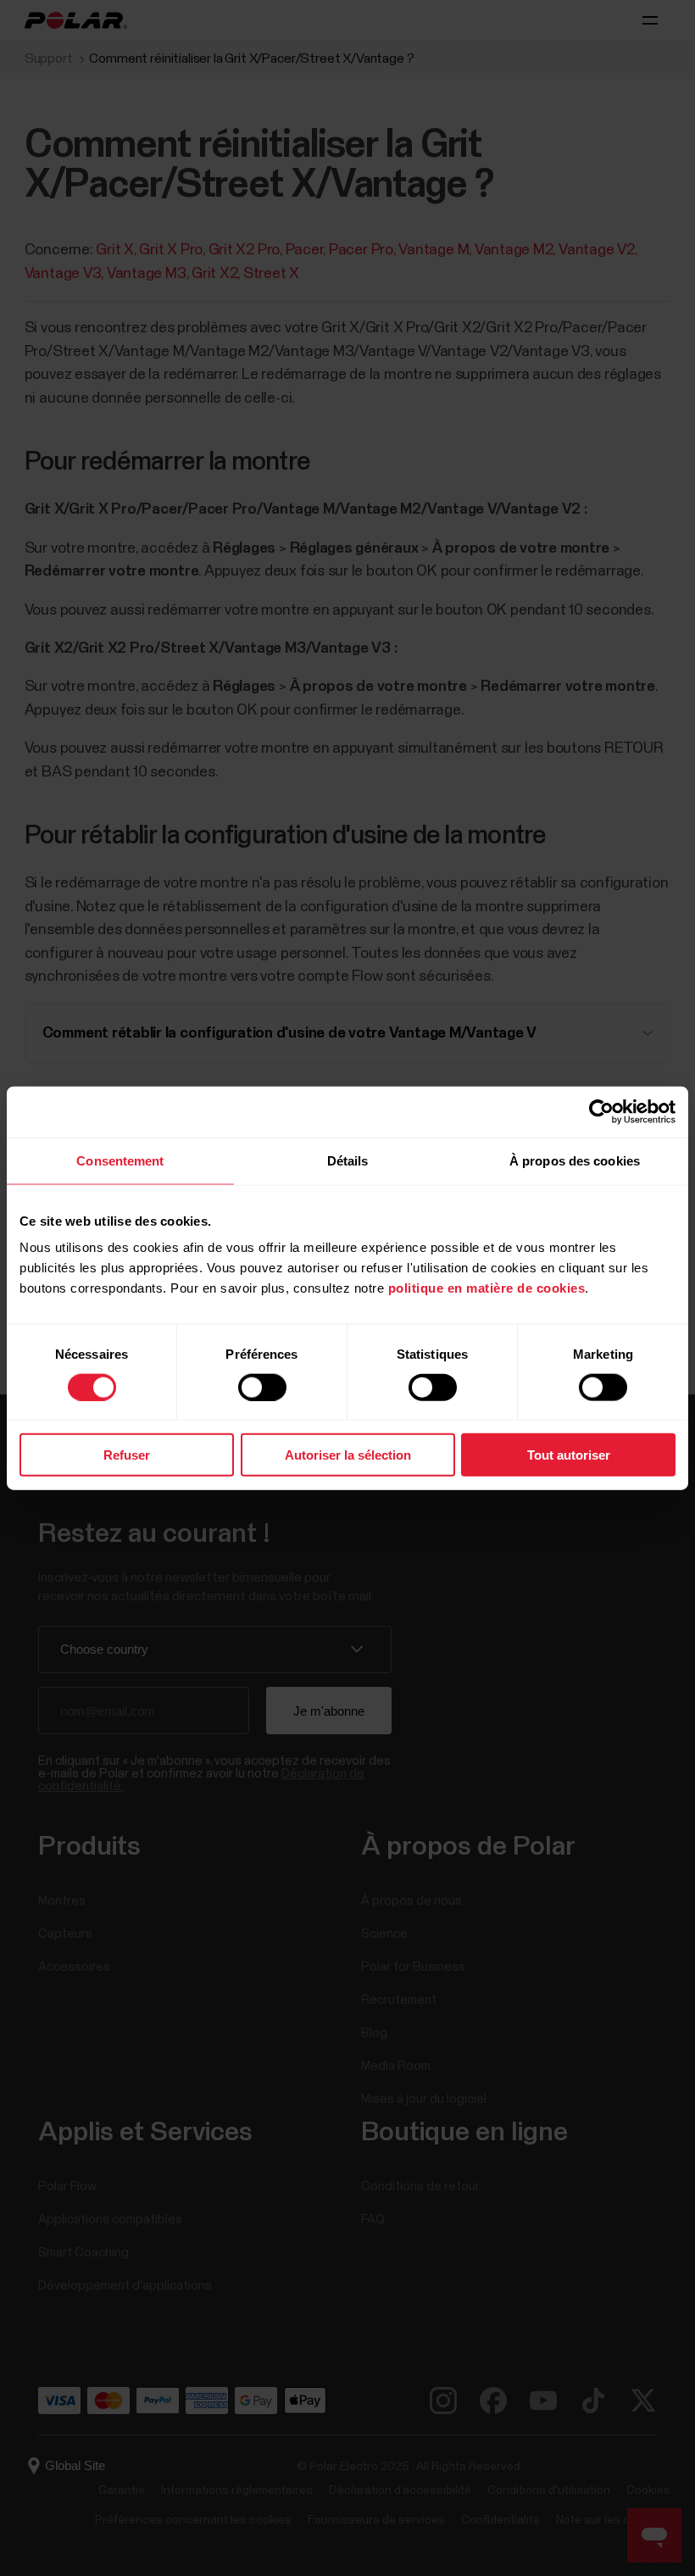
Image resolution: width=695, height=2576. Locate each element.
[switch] (262, 1387)
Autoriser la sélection (348, 1455)
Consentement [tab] (120, 1160)
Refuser (127, 1455)
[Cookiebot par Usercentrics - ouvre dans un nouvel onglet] (601, 1111)
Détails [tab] (348, 1160)
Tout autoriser (569, 1455)
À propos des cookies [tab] (575, 1160)
